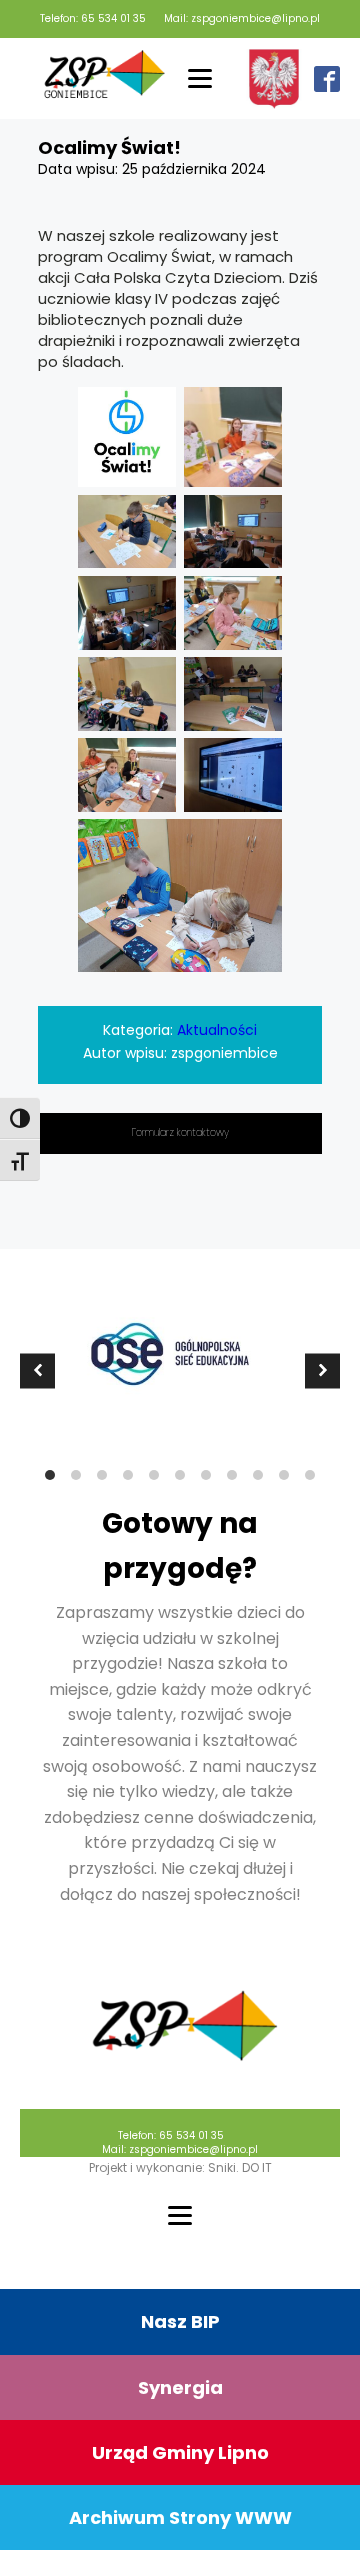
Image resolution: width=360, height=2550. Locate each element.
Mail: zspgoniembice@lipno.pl (242, 19)
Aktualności (217, 1030)
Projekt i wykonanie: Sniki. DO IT (180, 2167)
